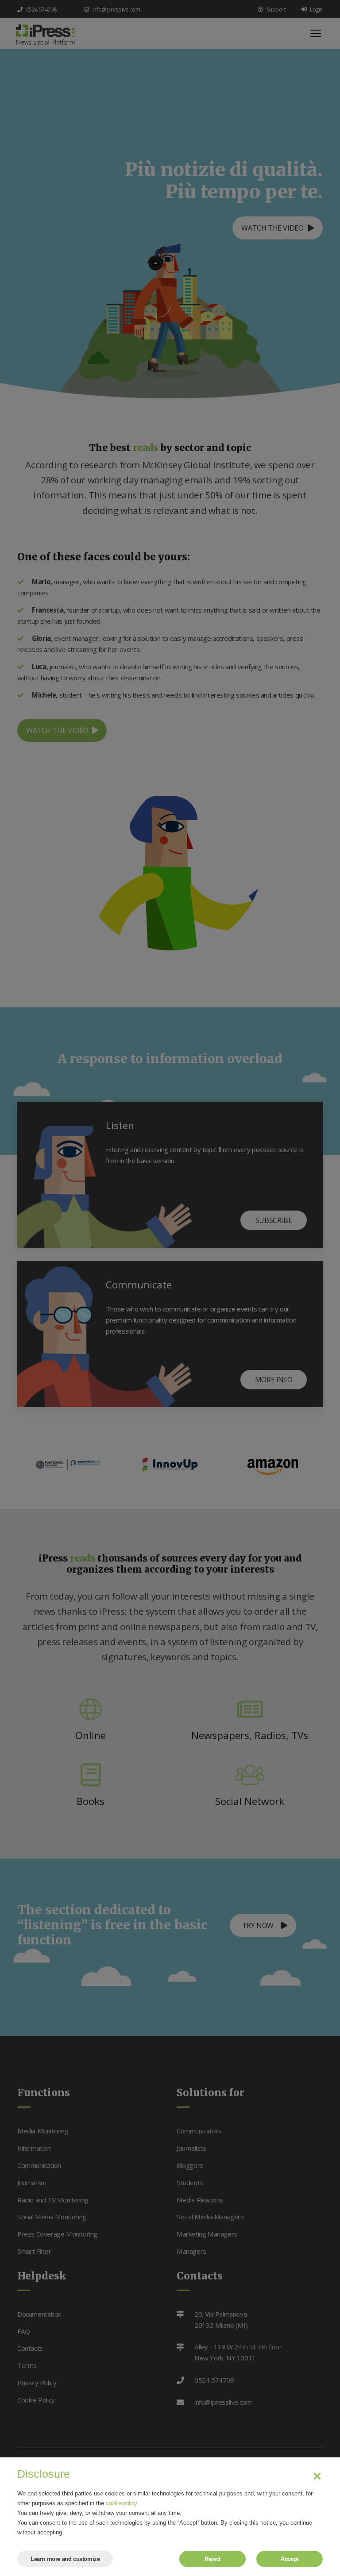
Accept (290, 2559)
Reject (212, 2559)
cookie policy (122, 2503)
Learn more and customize (65, 2559)
